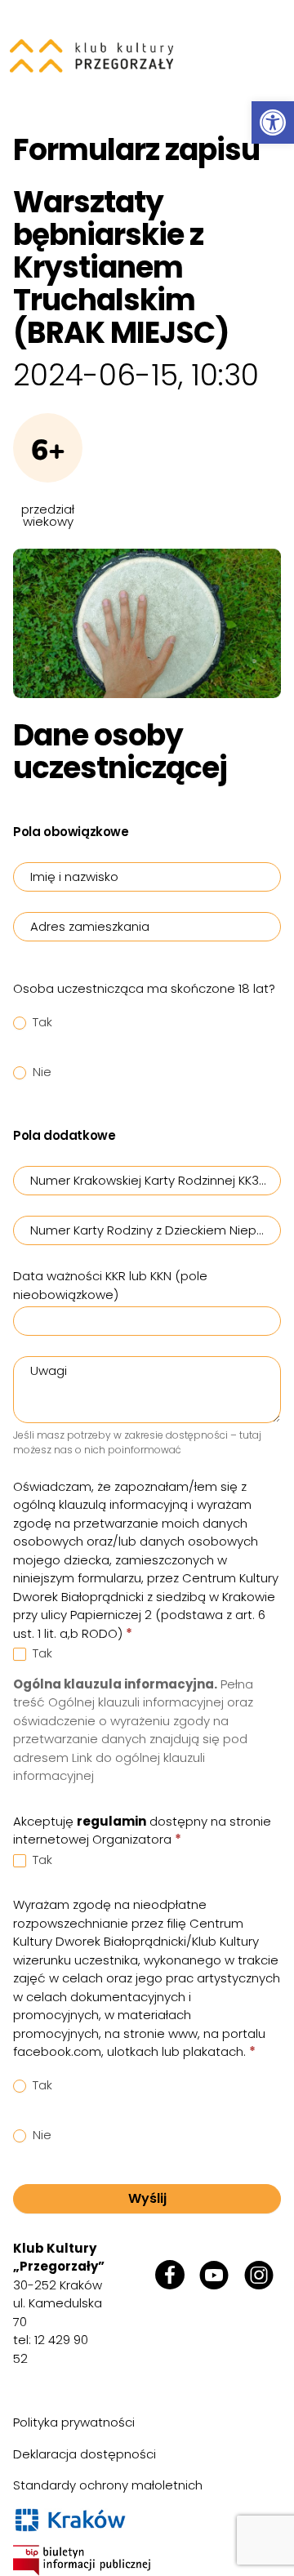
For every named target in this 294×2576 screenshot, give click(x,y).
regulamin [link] (111, 1821)
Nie (40, 1072)
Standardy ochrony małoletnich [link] (108, 2485)
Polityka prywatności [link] (74, 2422)
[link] (273, 122)
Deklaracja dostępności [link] (85, 2454)
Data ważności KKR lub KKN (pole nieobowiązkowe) (110, 1285)
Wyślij (147, 2198)
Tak (41, 1022)
